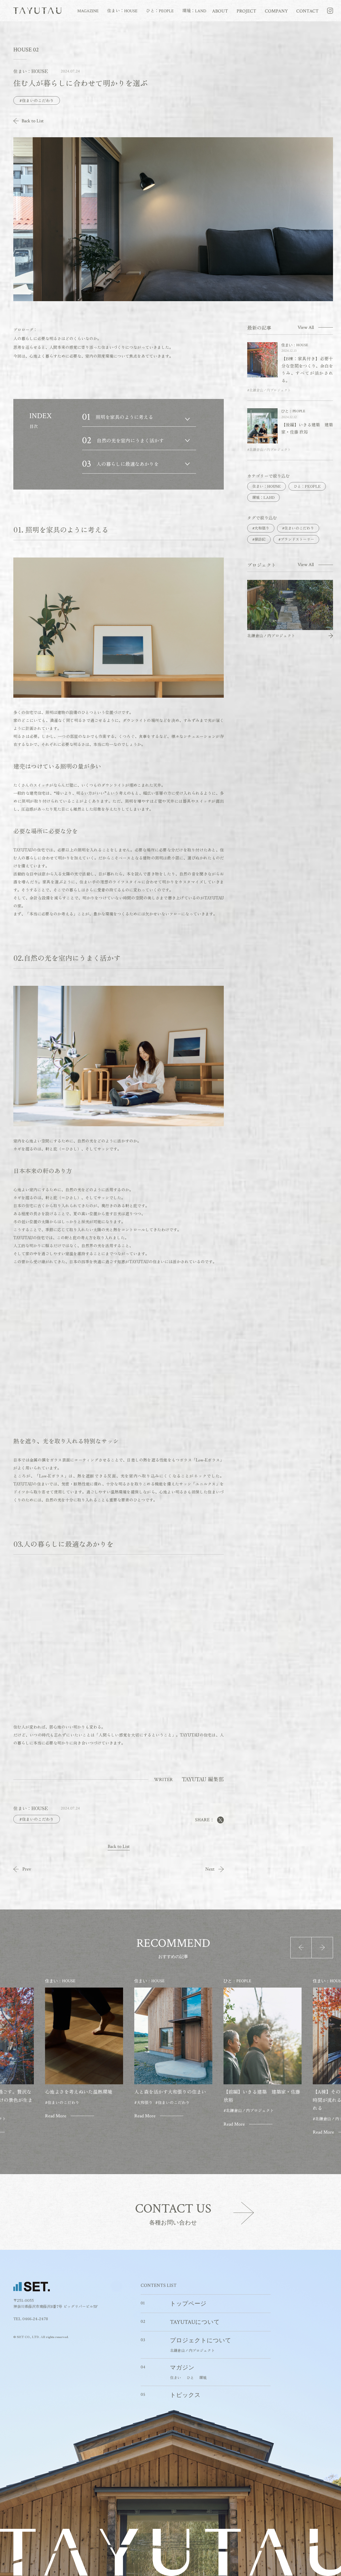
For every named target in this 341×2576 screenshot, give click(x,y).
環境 (203, 2377)
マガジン (182, 2368)
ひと (190, 2377)
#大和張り (261, 528)
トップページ (188, 2304)
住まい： (122, 11)
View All (306, 328)
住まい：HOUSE (267, 486)
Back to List (33, 121)
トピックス (185, 2395)
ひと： (160, 11)
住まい (176, 2377)
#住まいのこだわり (37, 100)
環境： (194, 11)
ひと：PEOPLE (307, 486)
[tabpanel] (173, 2057)
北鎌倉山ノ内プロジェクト (192, 2350)
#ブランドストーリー (296, 539)
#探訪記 (259, 539)
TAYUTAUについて (195, 2322)
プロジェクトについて (201, 2341)
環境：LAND (263, 497)
